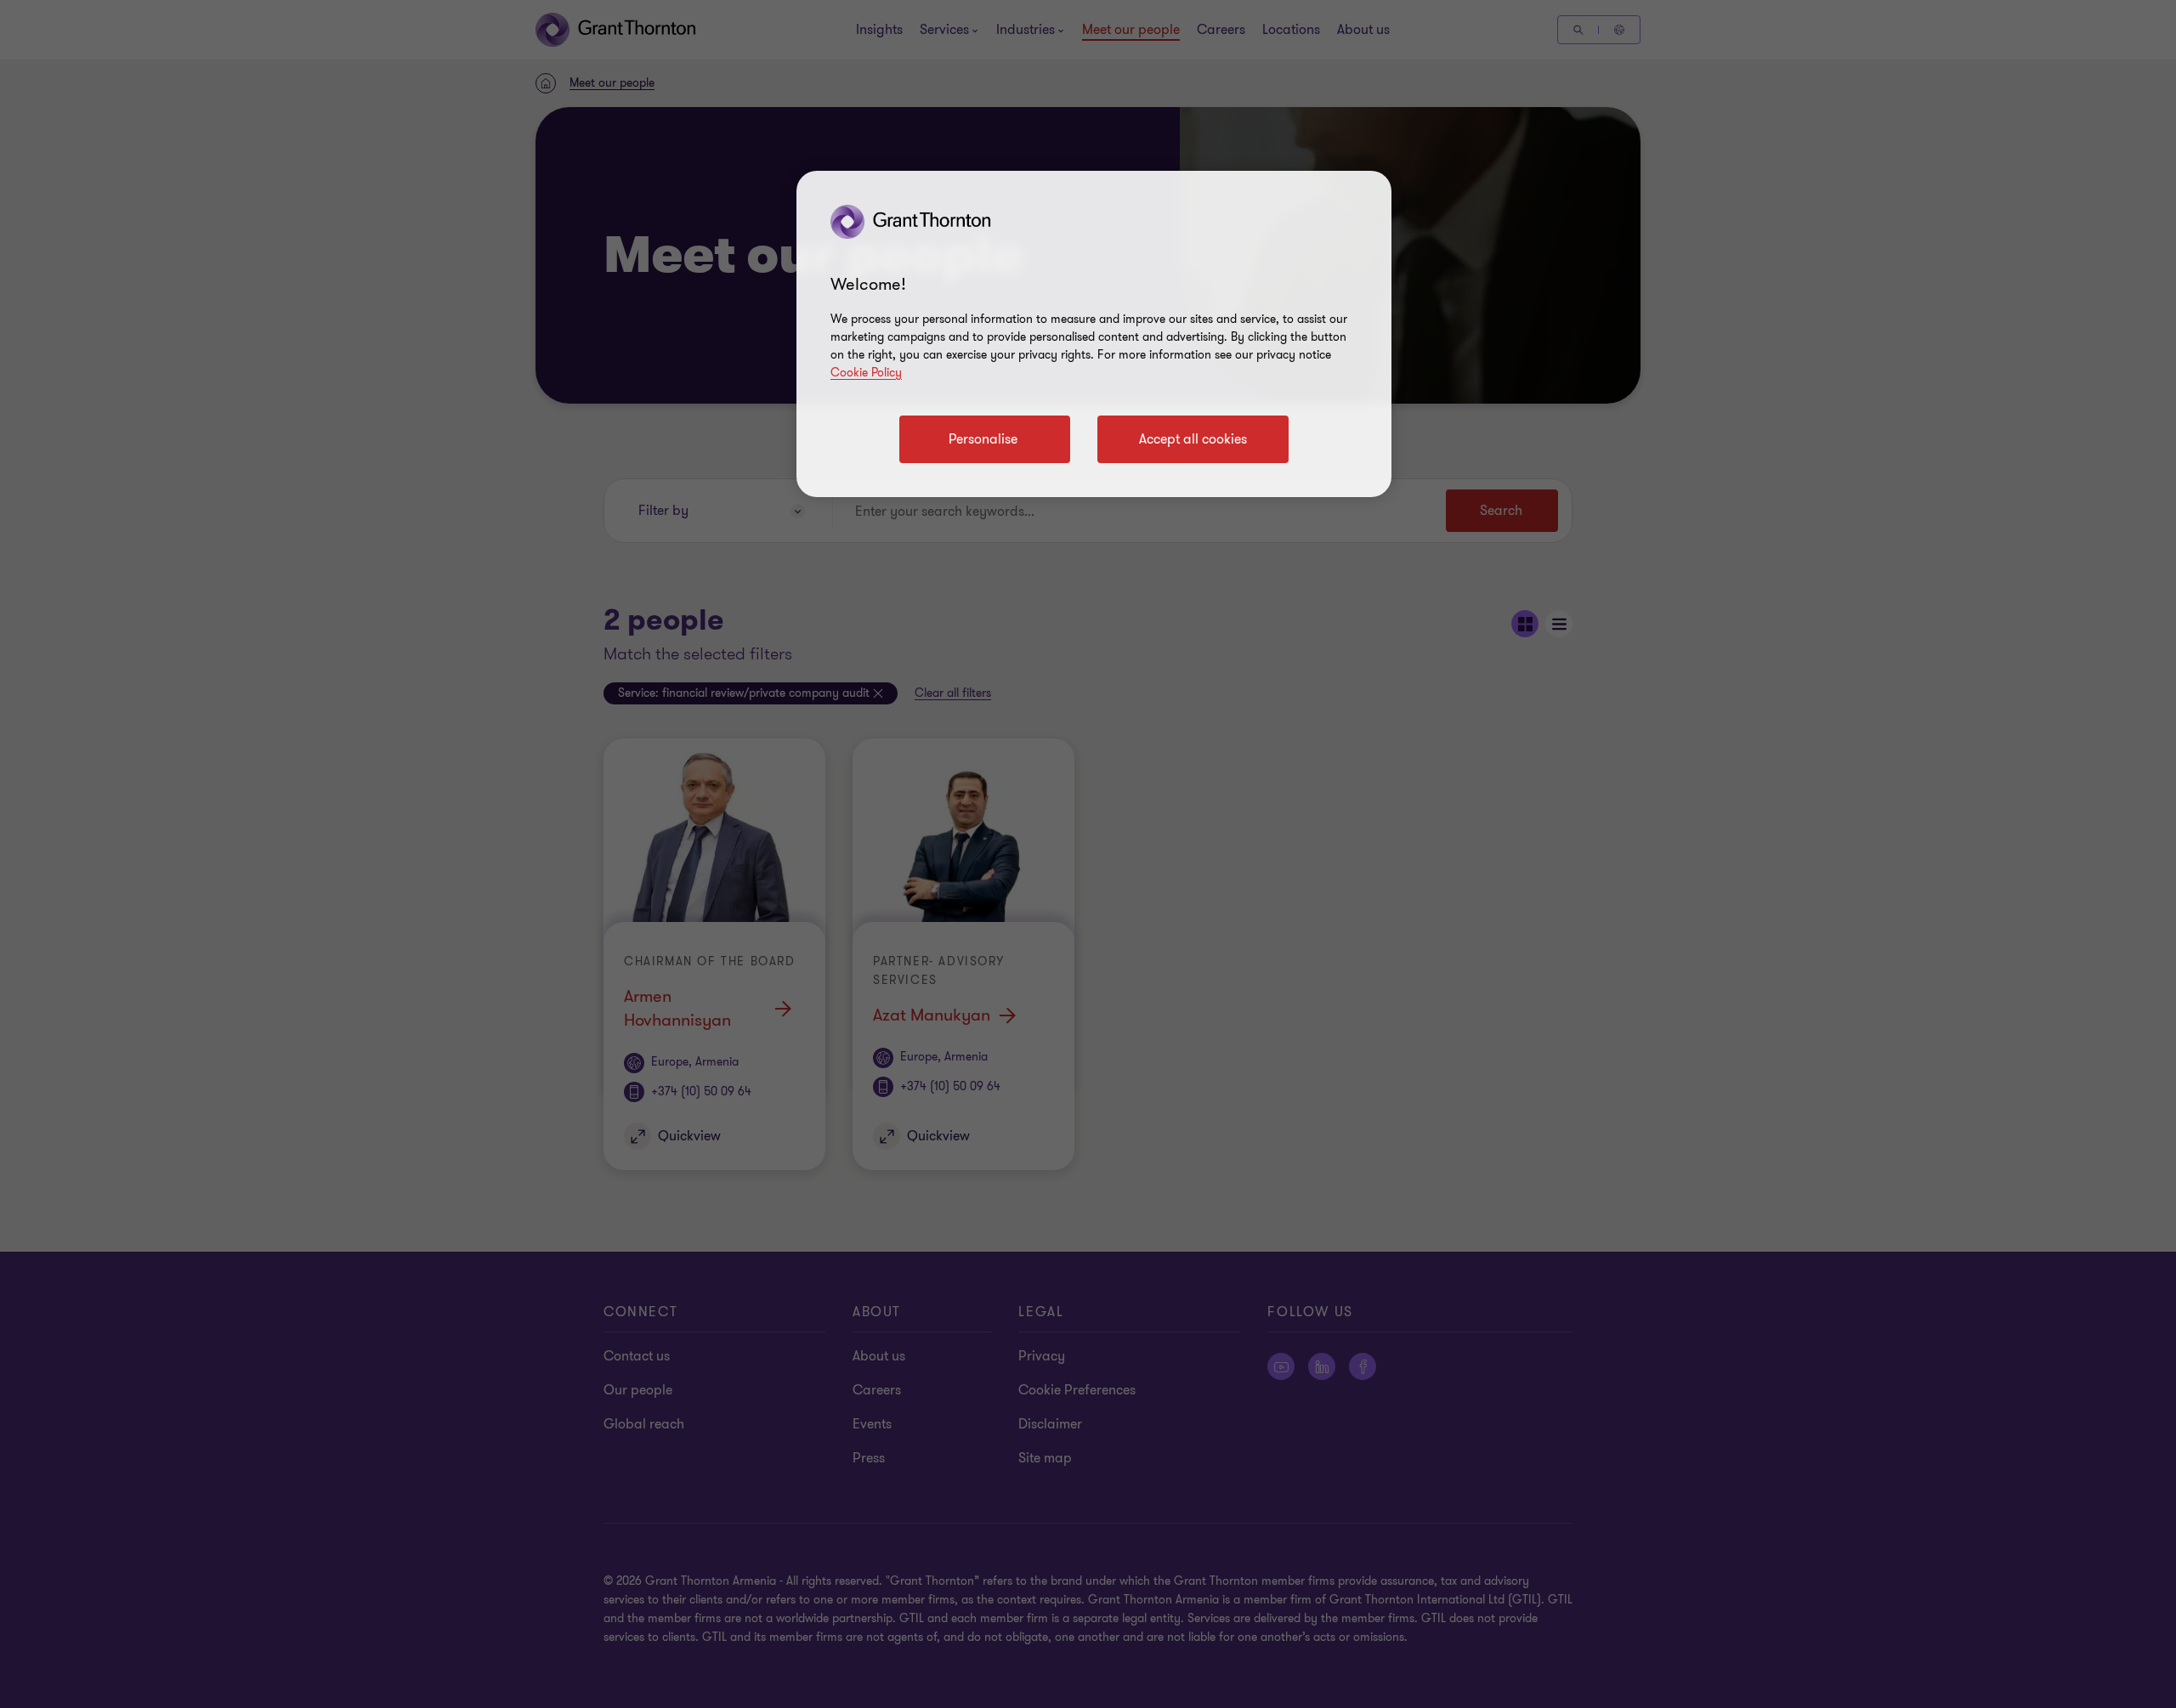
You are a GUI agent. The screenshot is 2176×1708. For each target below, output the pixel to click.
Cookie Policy (866, 373)
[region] (1094, 334)
